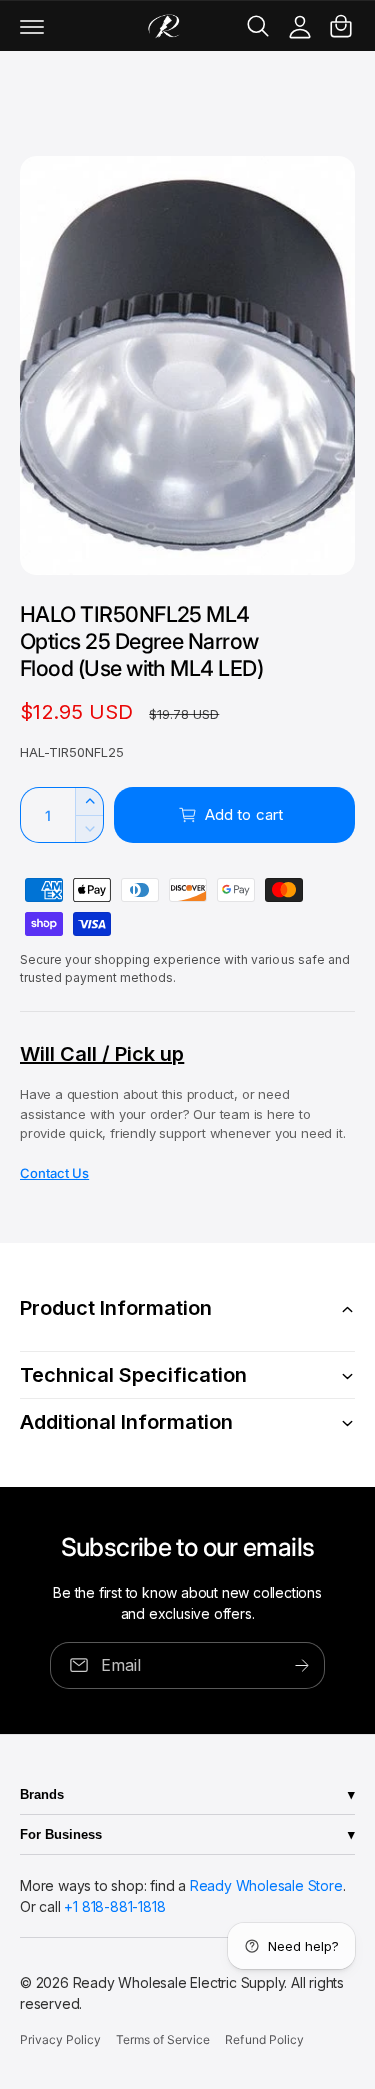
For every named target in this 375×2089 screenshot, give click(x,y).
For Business (61, 1834)
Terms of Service (163, 2039)
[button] (32, 26)
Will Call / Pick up (102, 1054)
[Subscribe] (302, 1665)
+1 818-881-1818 (114, 1906)
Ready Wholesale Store (266, 1885)
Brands (42, 1794)
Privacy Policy (60, 2039)
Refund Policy (264, 2039)
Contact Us (54, 1173)
